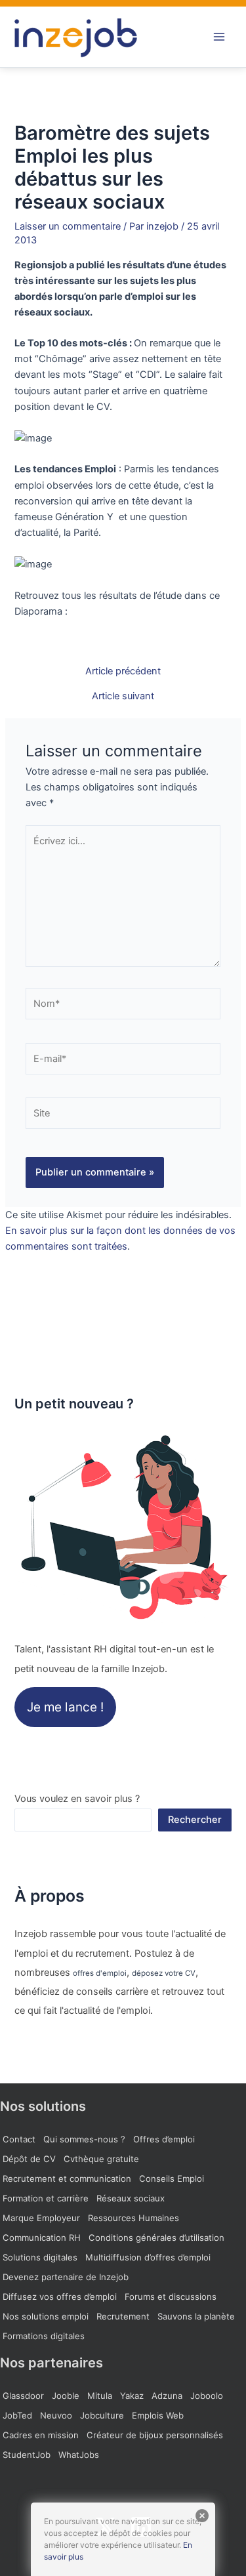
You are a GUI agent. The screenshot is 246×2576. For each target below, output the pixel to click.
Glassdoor (23, 2396)
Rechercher (195, 1820)
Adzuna (167, 2396)
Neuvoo (56, 2415)
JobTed (17, 2415)
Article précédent (123, 671)
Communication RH (42, 2238)
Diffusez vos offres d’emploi (60, 2297)
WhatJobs (79, 2455)
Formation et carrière (46, 2198)
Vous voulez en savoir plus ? (77, 1799)
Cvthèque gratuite (101, 2159)
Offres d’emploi (164, 2139)
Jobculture (102, 2415)
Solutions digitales (40, 2257)
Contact (19, 2139)
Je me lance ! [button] (65, 1707)
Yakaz (132, 2396)
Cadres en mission (41, 2435)
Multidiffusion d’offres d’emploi (148, 2257)
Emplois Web (158, 2415)
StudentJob (27, 2455)
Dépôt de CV (29, 2159)
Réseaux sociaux (131, 2198)
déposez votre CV (164, 1973)
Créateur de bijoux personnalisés (155, 2435)
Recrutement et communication (67, 2178)
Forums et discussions (171, 2297)
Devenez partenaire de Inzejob (66, 2277)
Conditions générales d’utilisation (156, 2238)
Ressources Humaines (133, 2218)
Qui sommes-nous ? (84, 2139)
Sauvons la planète (196, 2316)
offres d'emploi (100, 1973)
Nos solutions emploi (46, 2316)
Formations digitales (44, 2336)
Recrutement (123, 2316)
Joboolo (207, 2396)
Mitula (100, 2396)
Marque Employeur (41, 2218)
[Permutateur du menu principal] (219, 37)
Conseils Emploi (172, 2178)
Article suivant (123, 696)
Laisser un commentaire (68, 226)
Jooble (66, 2396)
